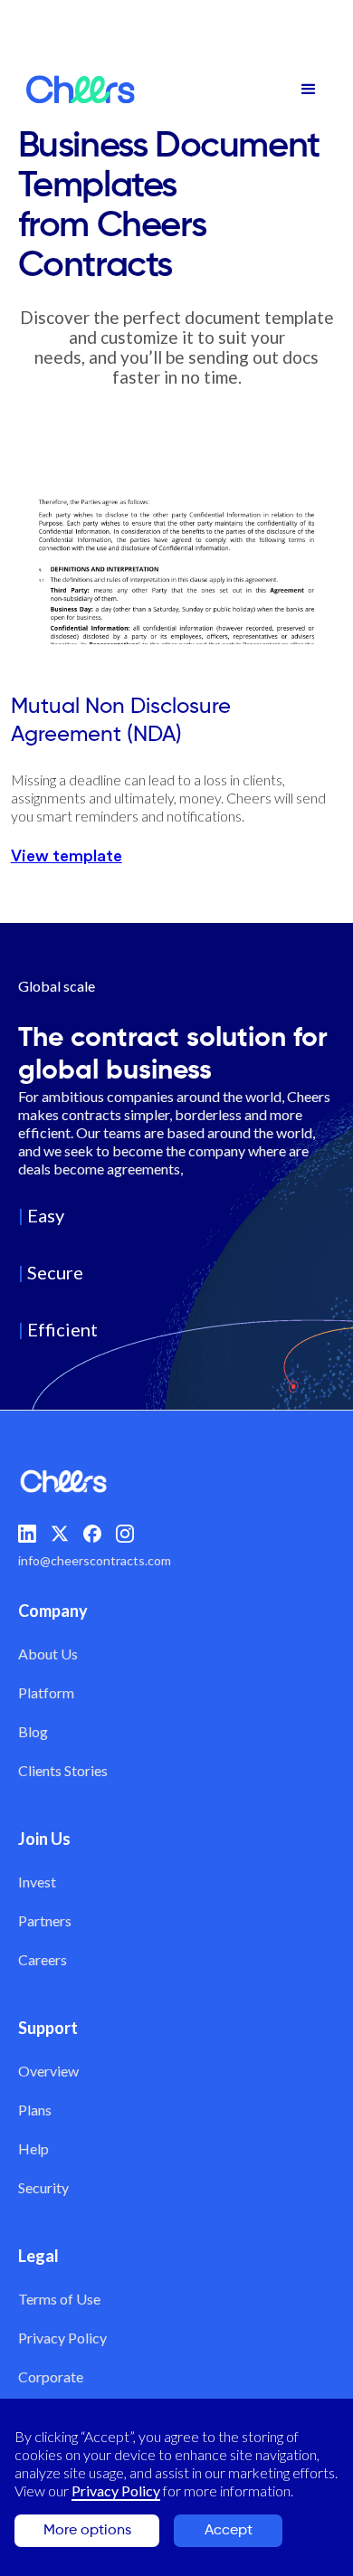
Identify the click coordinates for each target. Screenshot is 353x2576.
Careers (43, 1959)
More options (87, 2531)
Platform (46, 1692)
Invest (37, 1882)
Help (33, 2148)
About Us (48, 1654)
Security (43, 2187)
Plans (35, 2110)
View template (67, 856)
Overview (48, 2071)
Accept (229, 2531)
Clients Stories (63, 1770)
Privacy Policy (62, 2338)
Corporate (51, 2376)
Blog (33, 1731)
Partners (45, 1920)
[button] (309, 90)
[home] (76, 90)
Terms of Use (59, 2299)
